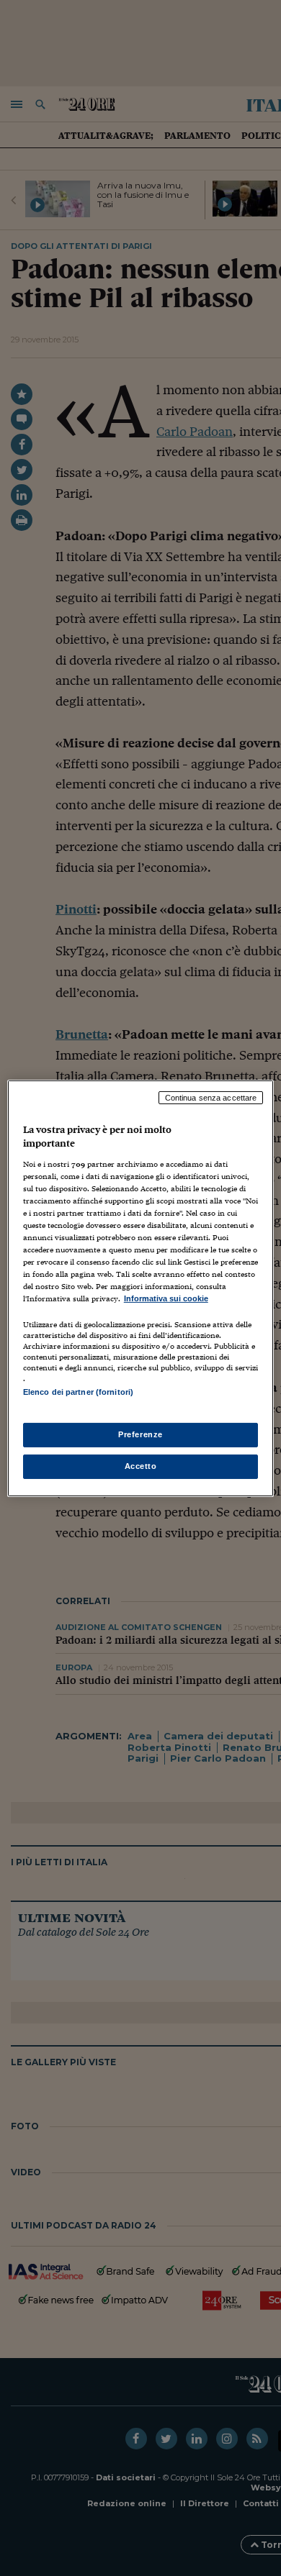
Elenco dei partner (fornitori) (78, 1392)
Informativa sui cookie (166, 1298)
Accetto (141, 1466)
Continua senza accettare (211, 1097)
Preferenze (140, 1434)
